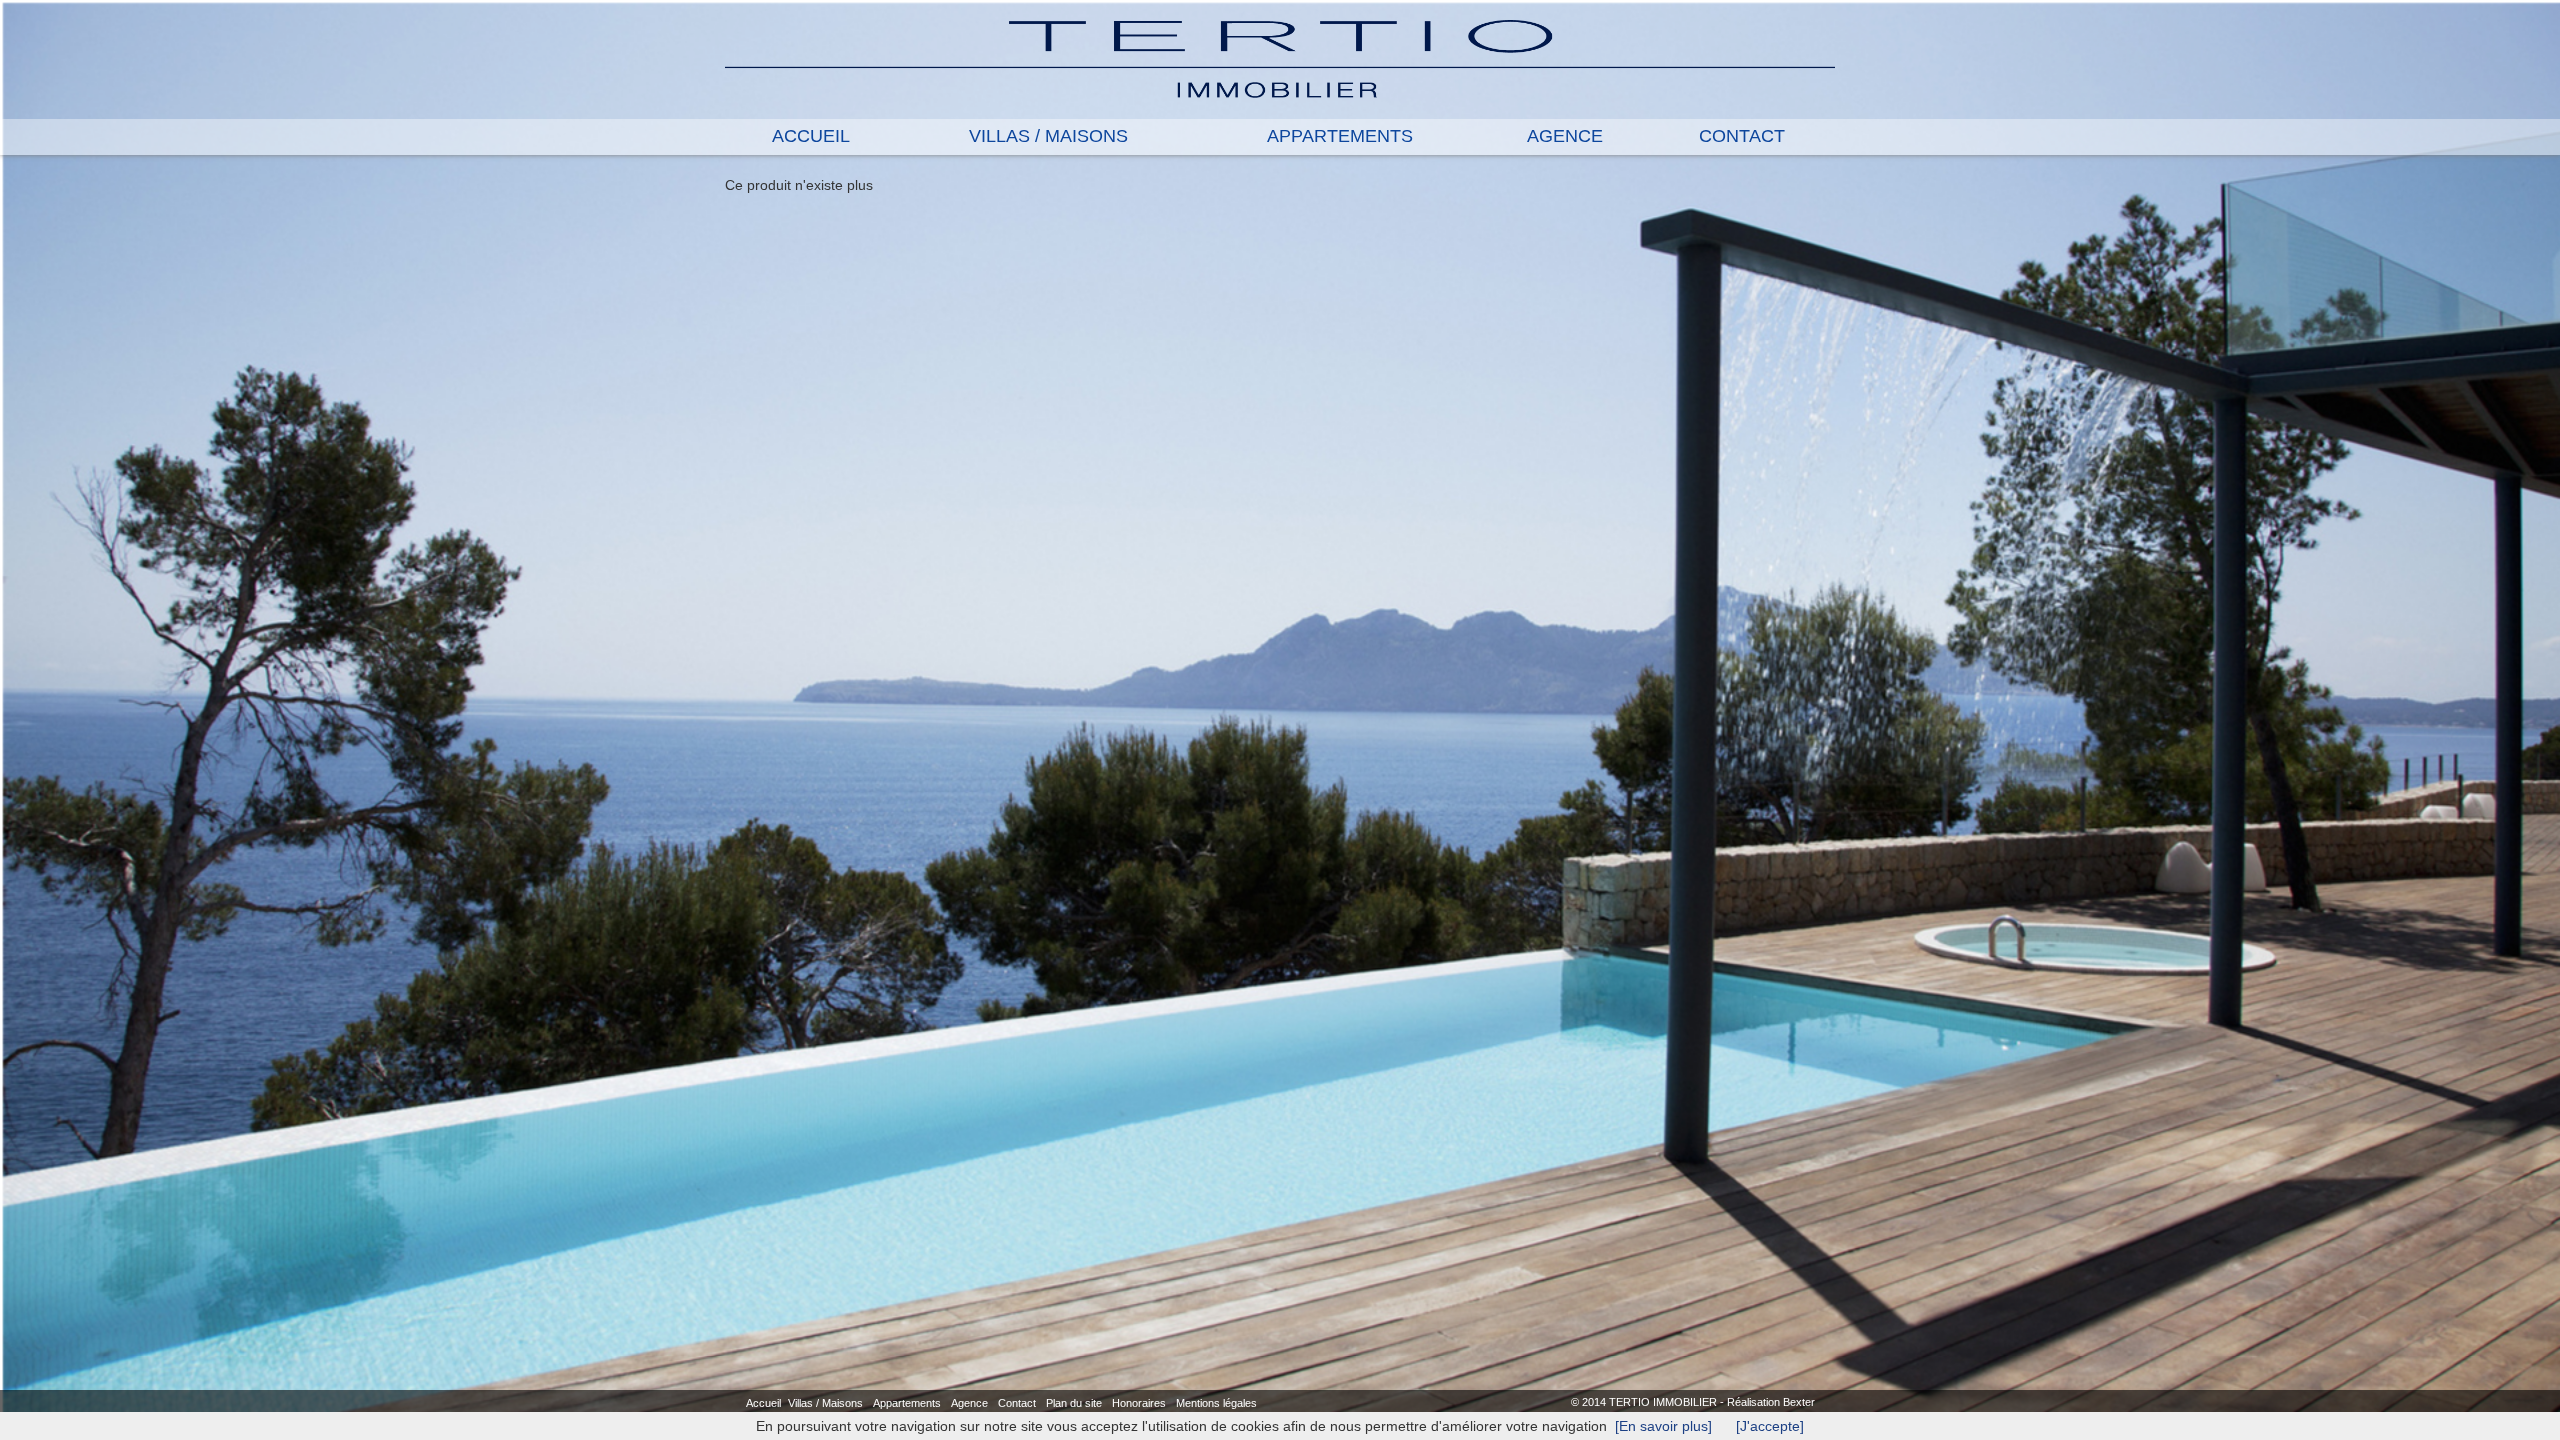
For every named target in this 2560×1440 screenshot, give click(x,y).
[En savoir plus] (1663, 1426)
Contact (1017, 1403)
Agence (969, 1403)
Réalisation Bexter (1771, 1402)
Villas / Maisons (825, 1403)
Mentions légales (1216, 1403)
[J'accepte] (1770, 1426)
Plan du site (1074, 1403)
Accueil (763, 1403)
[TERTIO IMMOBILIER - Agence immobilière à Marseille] (1280, 58)
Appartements (907, 1403)
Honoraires (1139, 1403)
